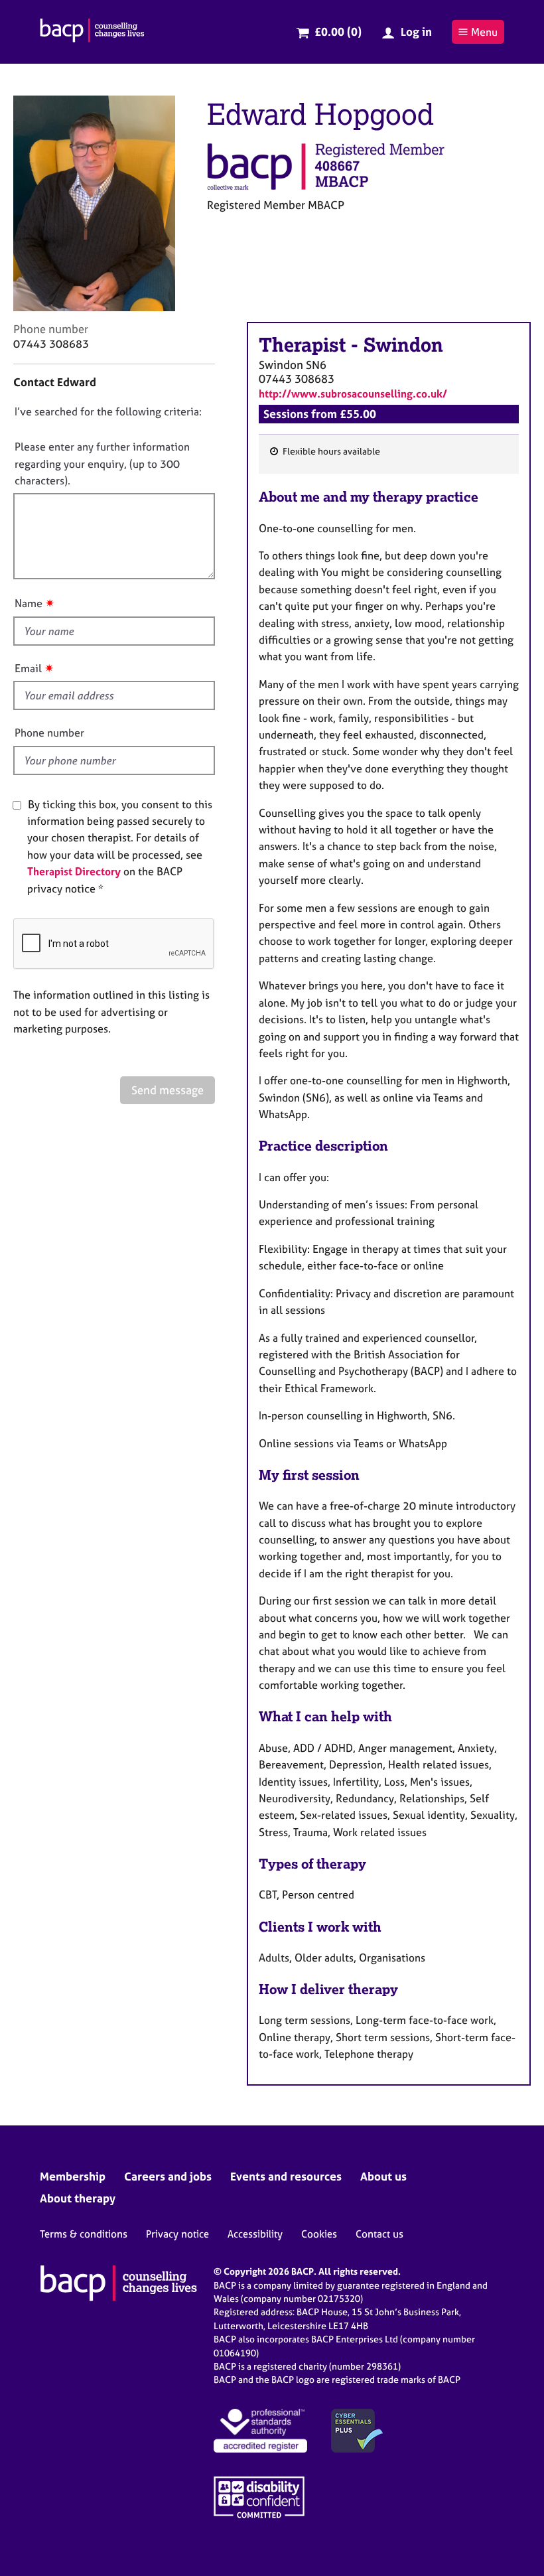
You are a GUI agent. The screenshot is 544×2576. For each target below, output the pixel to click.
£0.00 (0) (338, 32)
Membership (73, 2176)
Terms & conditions (84, 2234)
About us (383, 2176)
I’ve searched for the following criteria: (108, 411)
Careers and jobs (168, 2176)
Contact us (379, 2234)
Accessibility (255, 2234)
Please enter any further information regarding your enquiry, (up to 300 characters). (102, 464)
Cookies (319, 2234)
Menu (484, 32)
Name (29, 603)
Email (28, 668)
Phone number (49, 733)
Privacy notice (177, 2234)
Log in (416, 32)
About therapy (78, 2198)
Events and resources (286, 2176)
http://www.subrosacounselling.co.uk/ (353, 394)
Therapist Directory (74, 871)
